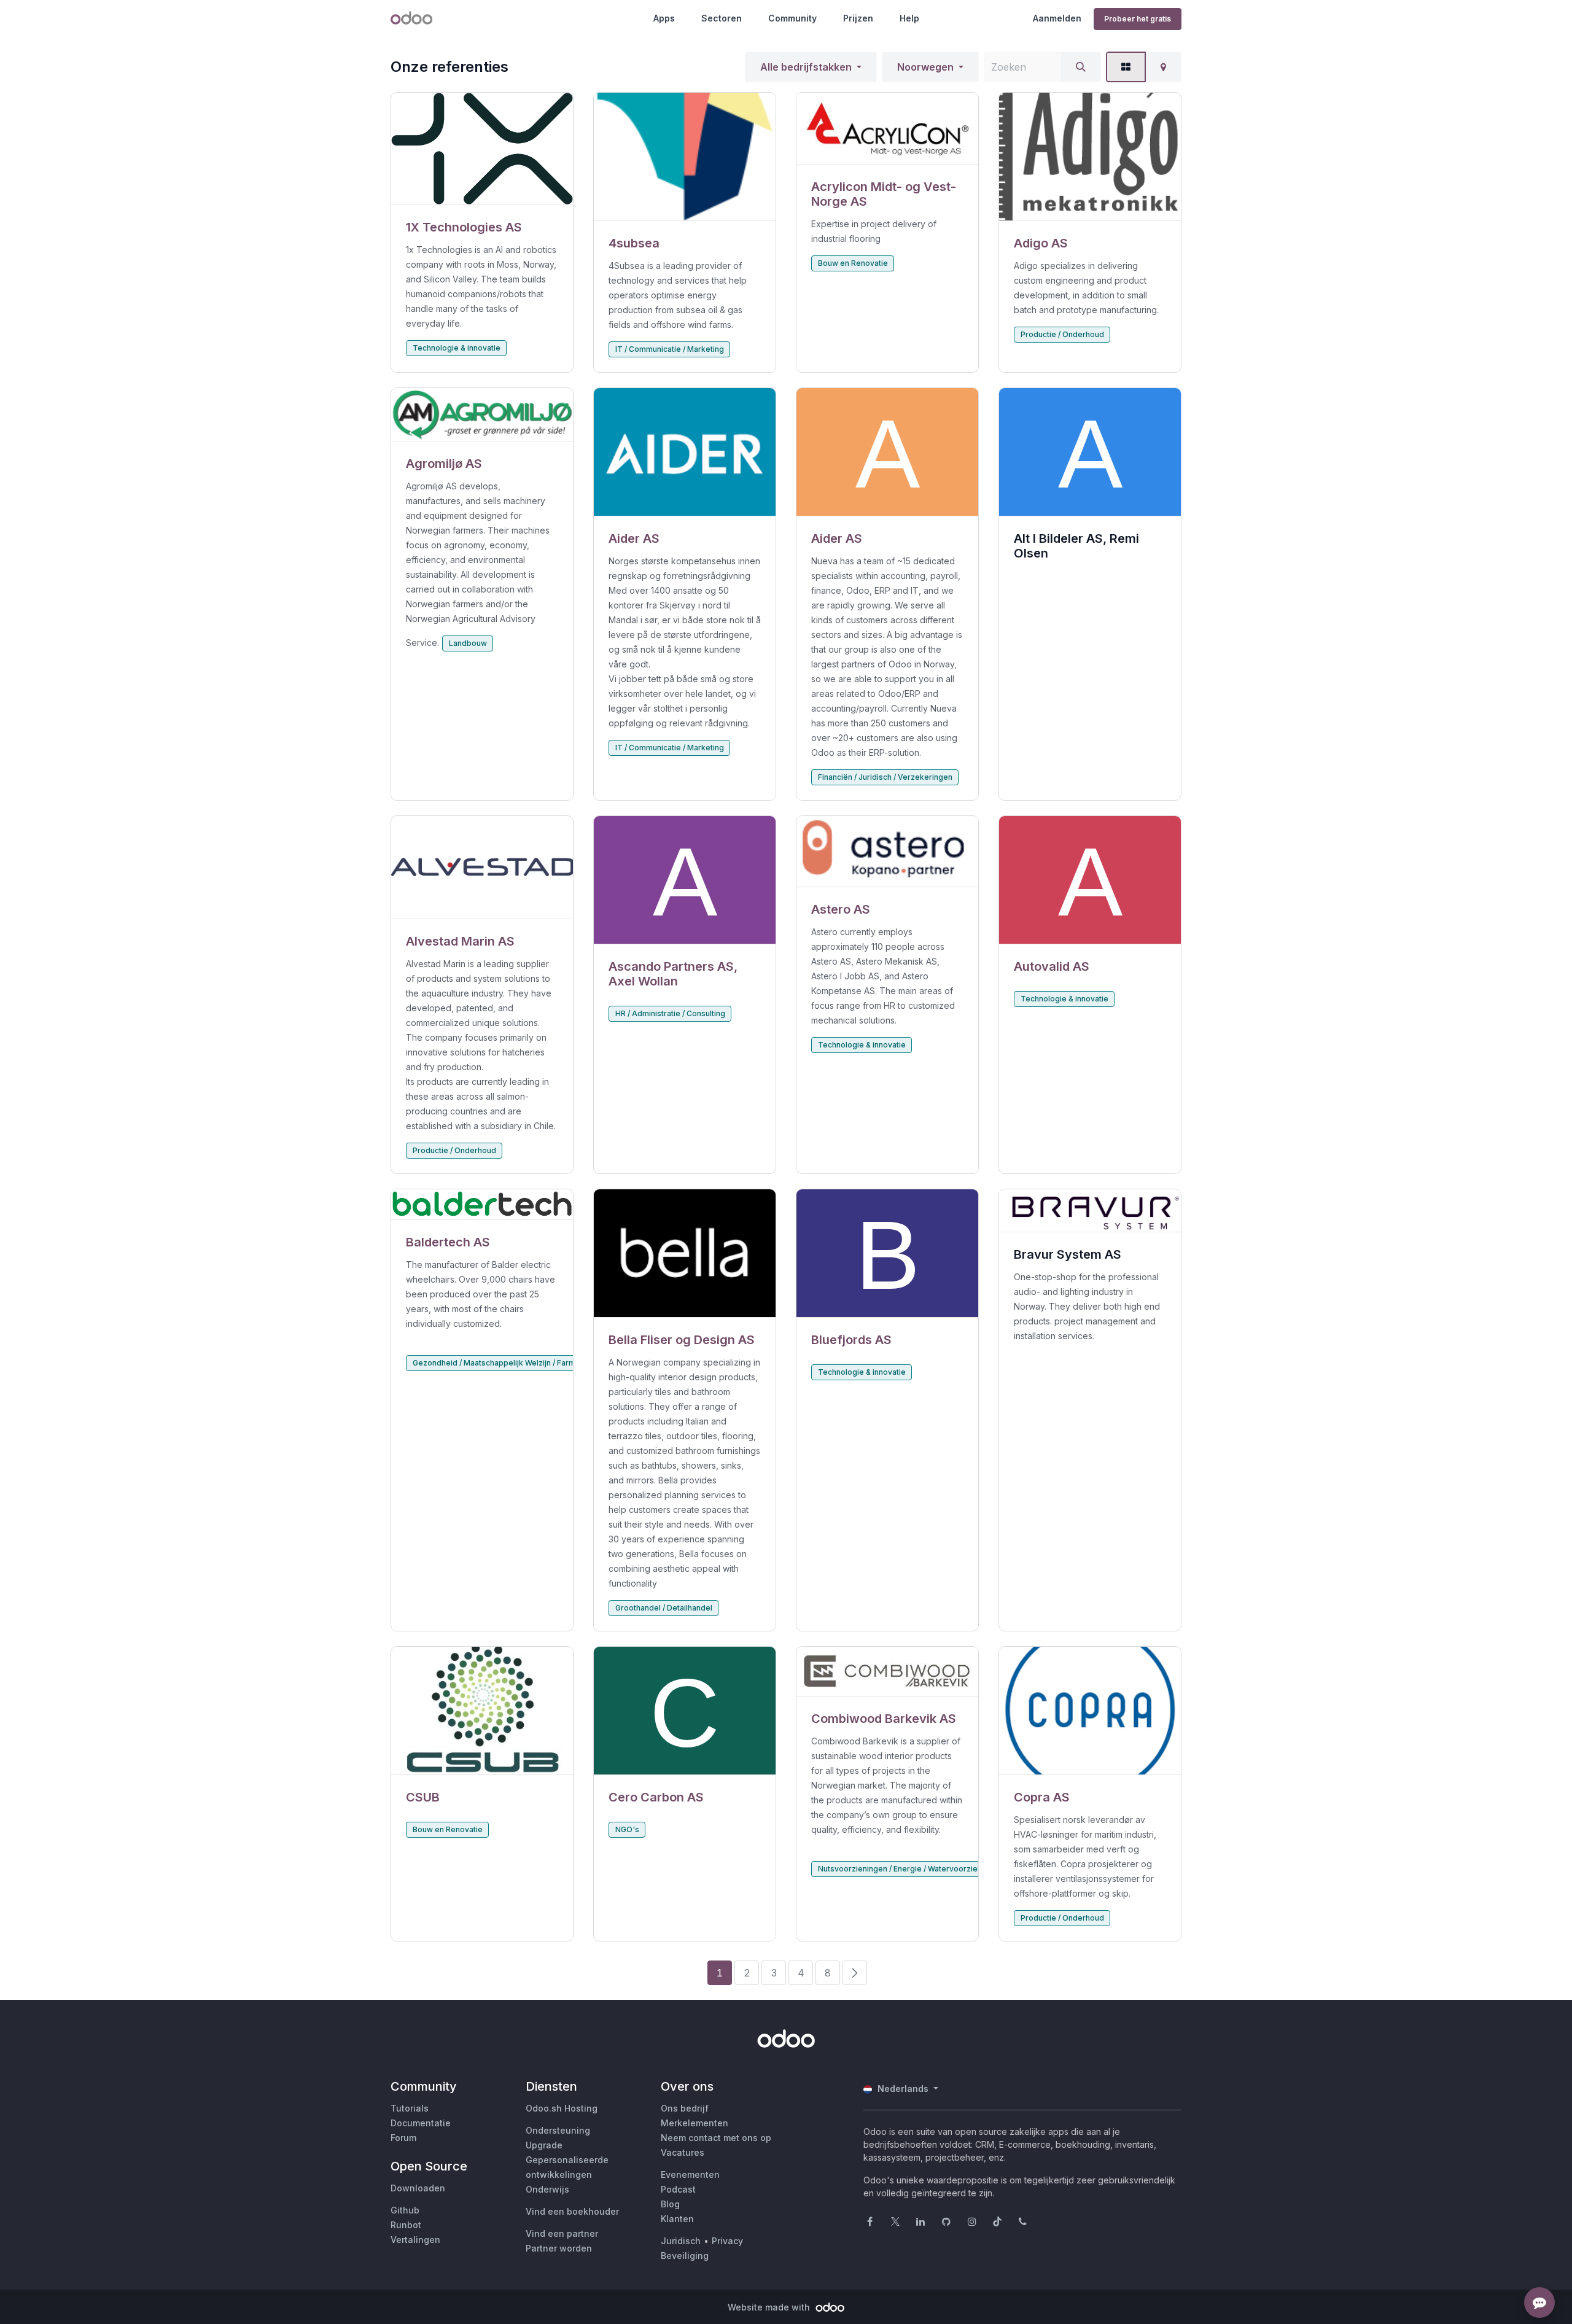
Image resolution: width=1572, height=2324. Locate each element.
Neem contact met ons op (716, 2138)
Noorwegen (925, 67)
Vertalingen (415, 2240)
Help (909, 18)
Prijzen (858, 18)
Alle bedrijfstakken (806, 67)
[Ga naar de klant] (482, 149)
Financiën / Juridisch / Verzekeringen (885, 777)
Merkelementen (695, 2123)
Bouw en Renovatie (853, 263)
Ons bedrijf (685, 2108)
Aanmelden (1057, 18)
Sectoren (722, 18)
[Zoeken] (1081, 67)
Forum (403, 2138)
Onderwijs (547, 2189)
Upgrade (544, 2145)
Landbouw (468, 643)
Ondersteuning (558, 2130)
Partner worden (559, 2248)
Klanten (677, 2219)
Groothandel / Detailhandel (664, 1608)
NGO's (627, 1829)
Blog (670, 2204)
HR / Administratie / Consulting (670, 1013)
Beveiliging (685, 2256)
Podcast (678, 2189)
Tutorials (410, 2108)
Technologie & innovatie (457, 348)
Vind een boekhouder (572, 2211)
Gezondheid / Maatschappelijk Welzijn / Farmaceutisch (512, 1363)
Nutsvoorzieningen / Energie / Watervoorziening (905, 1869)
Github (405, 2210)
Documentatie (421, 2123)
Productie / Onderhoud (1062, 334)
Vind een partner (562, 2233)
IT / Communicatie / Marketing (670, 349)
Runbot (406, 2225)
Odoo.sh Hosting (562, 2108)
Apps (664, 18)
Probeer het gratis (1138, 19)
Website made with (770, 2307)
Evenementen (690, 2174)
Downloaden (418, 2188)
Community (792, 18)
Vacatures (683, 2152)
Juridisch (681, 2241)
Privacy (727, 2241)
